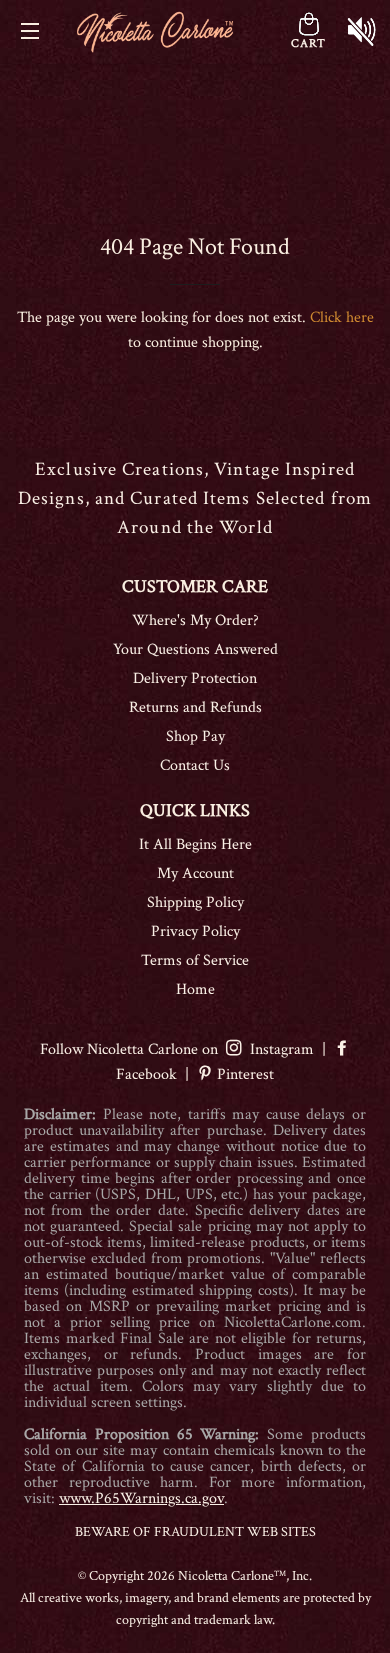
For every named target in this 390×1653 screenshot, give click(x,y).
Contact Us (195, 765)
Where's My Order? (195, 620)
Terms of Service (195, 960)
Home (195, 989)
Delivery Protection (195, 678)
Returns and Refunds (195, 707)
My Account (195, 873)
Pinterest (243, 1074)
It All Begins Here (195, 844)
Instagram (278, 1049)
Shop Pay (195, 736)
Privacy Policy (195, 931)
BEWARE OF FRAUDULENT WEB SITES (195, 1532)
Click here (342, 317)
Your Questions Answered (195, 649)
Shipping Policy (195, 902)
